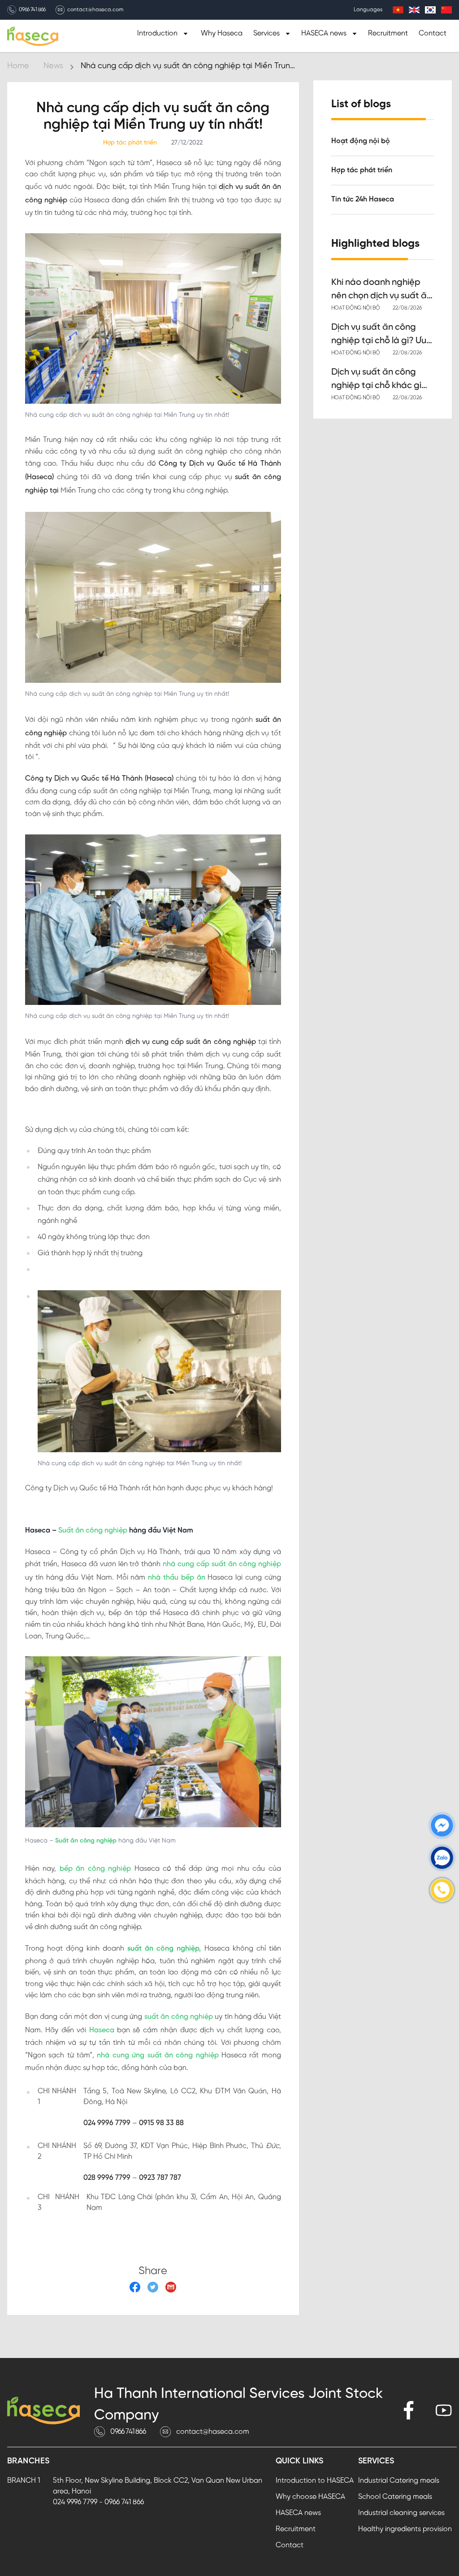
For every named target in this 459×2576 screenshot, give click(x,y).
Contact (433, 33)
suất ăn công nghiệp (179, 2017)
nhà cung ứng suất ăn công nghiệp (158, 2055)
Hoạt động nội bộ (361, 141)
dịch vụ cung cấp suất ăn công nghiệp (191, 1042)
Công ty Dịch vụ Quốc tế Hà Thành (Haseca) (99, 779)
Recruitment (388, 33)
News (53, 66)
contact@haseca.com (95, 10)
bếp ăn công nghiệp (95, 1869)
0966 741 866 (32, 10)
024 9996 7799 (107, 2123)
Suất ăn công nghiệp (93, 1530)
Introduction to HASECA (315, 2481)
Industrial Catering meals (399, 2481)
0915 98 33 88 (161, 2123)
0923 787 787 (160, 2178)
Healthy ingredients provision (405, 2529)
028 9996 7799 (107, 2178)
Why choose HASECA (310, 2497)
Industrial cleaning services (401, 2513)
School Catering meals (395, 2497)
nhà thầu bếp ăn (176, 1578)
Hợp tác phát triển (362, 170)
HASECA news (298, 2513)
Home (18, 66)
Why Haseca (222, 33)
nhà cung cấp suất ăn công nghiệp (222, 1564)
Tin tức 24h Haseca (363, 199)
